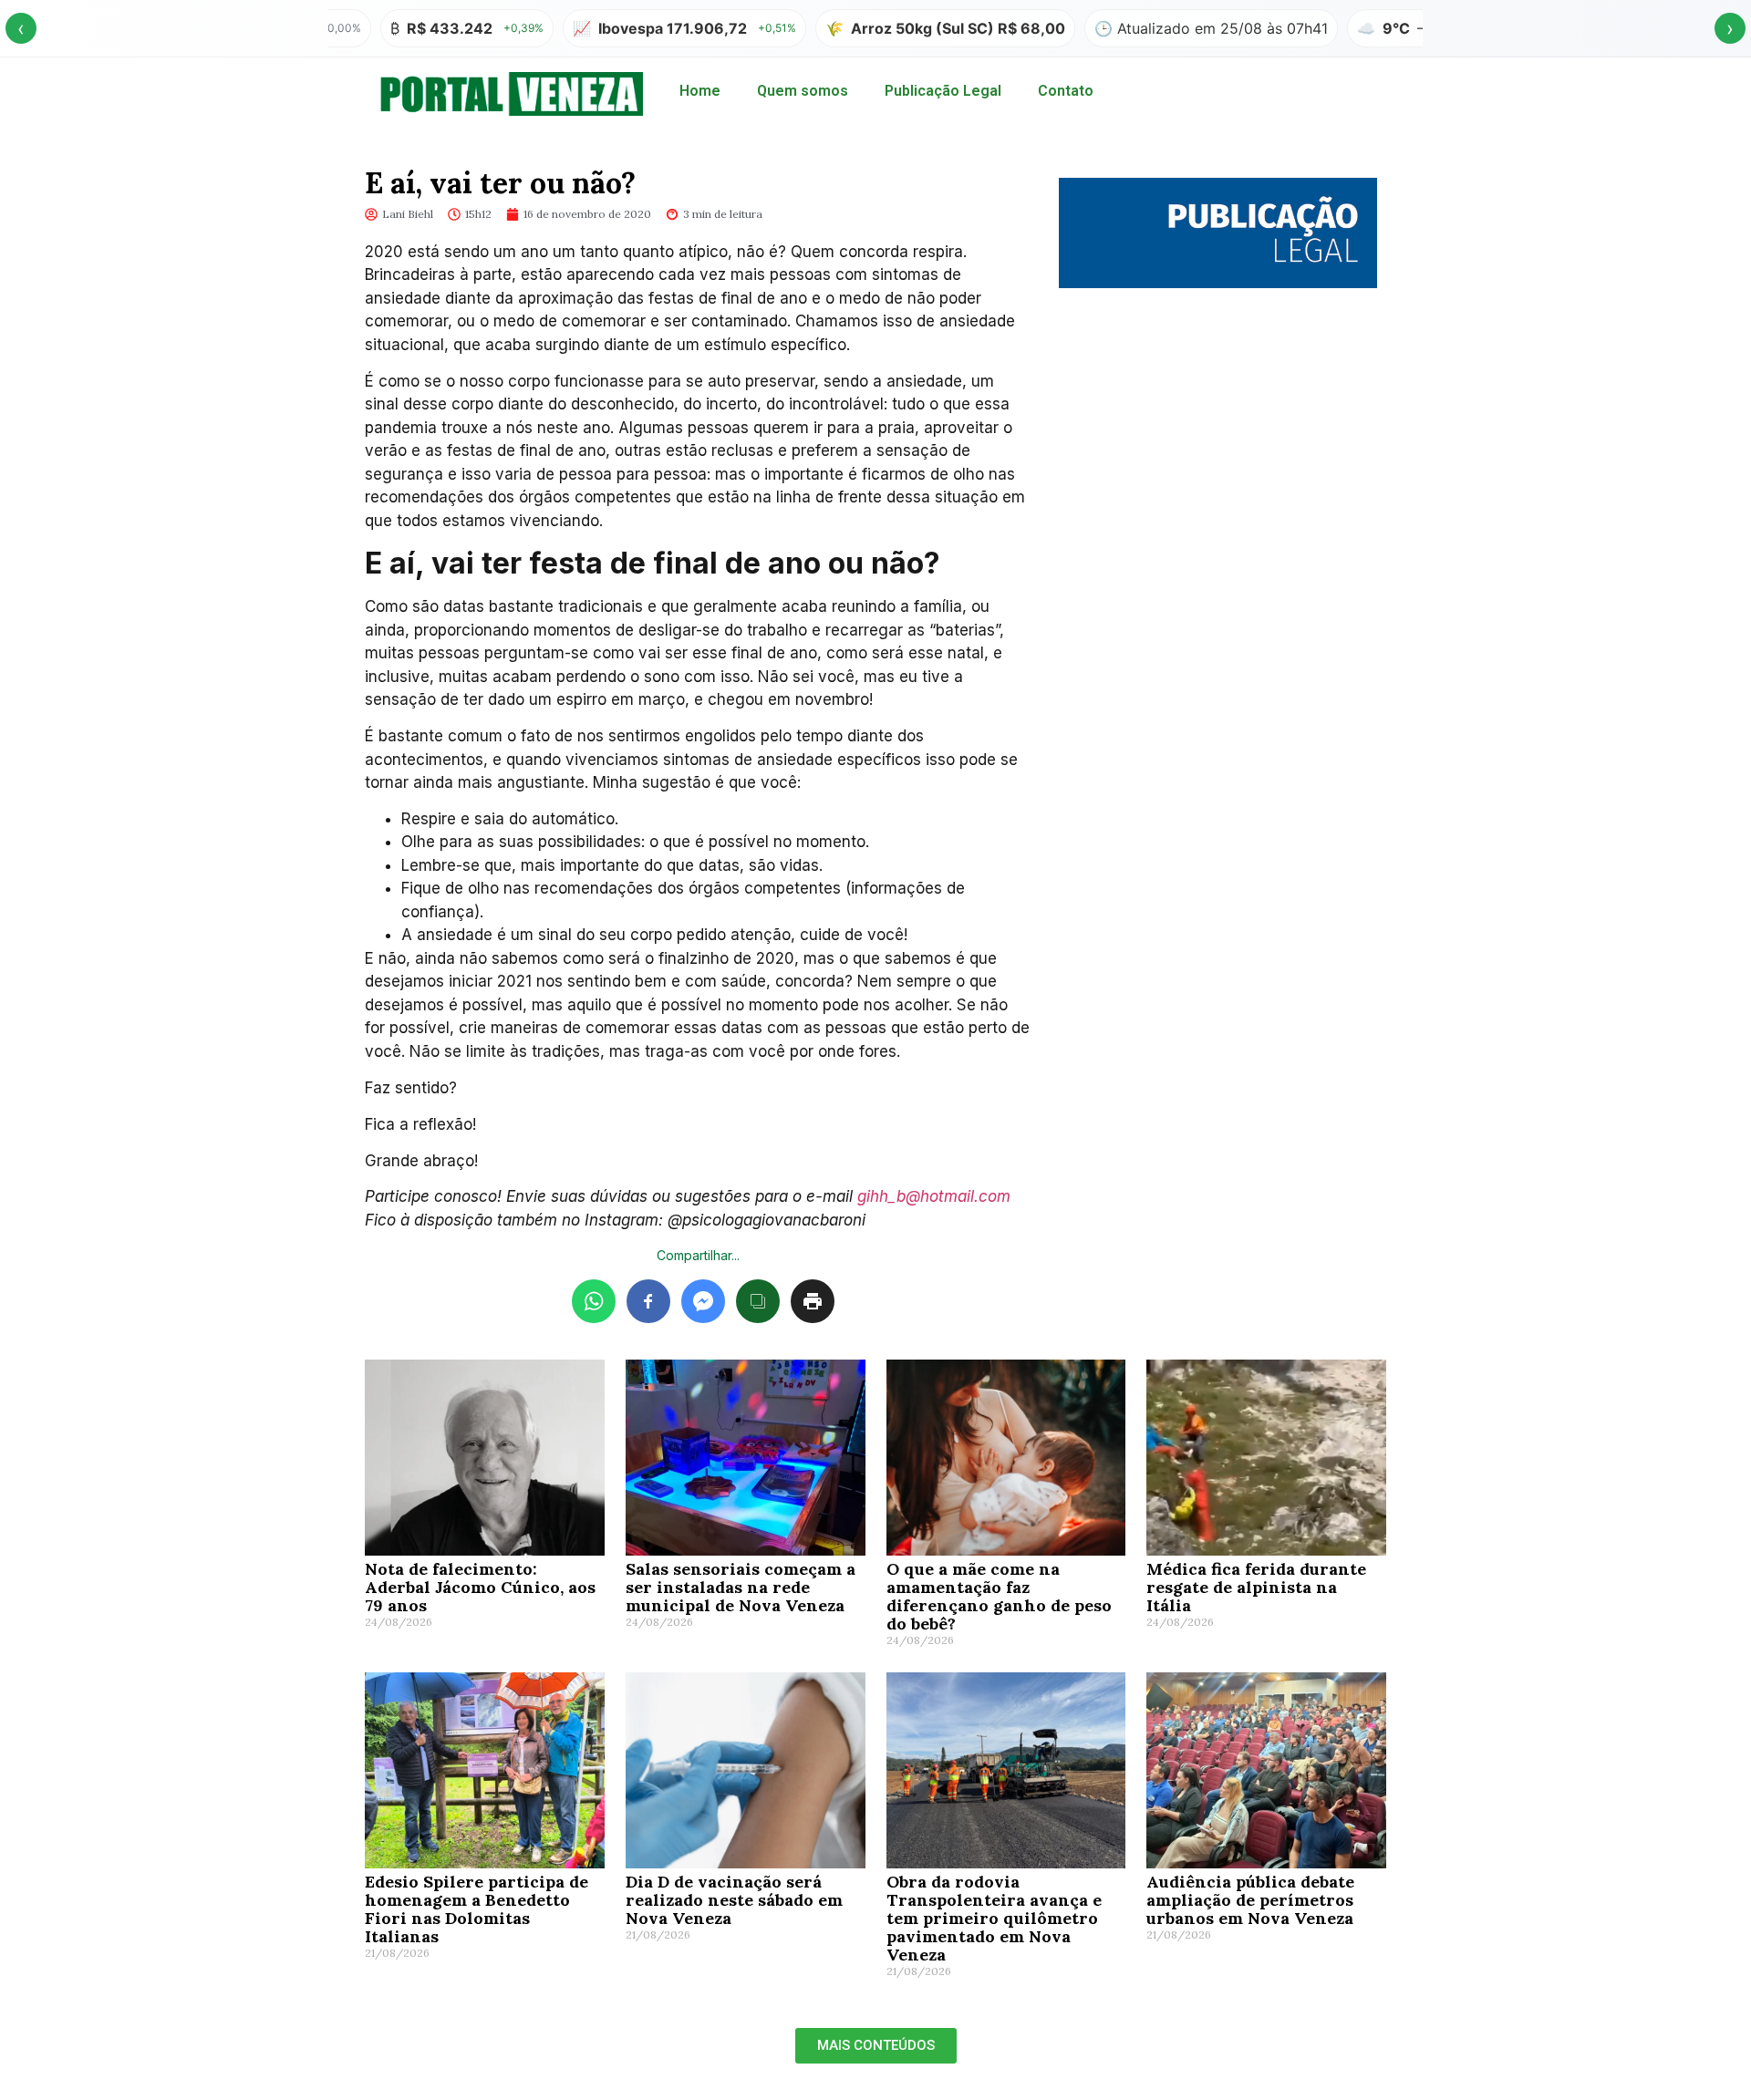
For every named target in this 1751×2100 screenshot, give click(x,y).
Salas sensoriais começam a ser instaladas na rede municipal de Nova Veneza (741, 1587)
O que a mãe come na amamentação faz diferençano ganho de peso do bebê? (999, 1596)
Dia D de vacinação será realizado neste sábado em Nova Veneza (734, 1900)
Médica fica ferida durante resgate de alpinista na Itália (1256, 1587)
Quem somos (803, 91)
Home (700, 91)
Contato (1066, 91)
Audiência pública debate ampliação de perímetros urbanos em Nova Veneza (1250, 1900)
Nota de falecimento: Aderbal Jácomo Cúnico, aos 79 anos (480, 1587)
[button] (876, 2046)
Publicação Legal (943, 91)
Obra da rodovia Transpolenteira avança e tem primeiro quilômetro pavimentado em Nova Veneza (994, 1918)
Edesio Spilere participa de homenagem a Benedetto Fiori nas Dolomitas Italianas (477, 1909)
